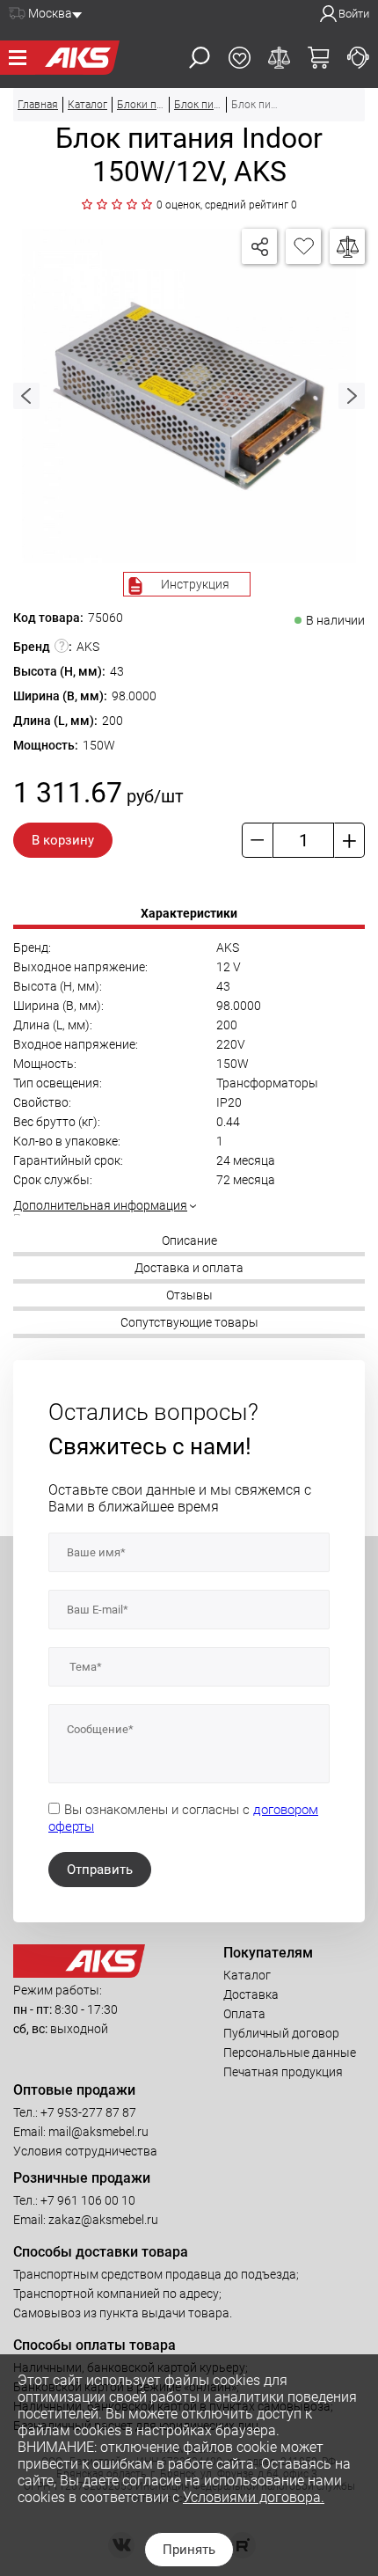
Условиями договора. (254, 2497)
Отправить (100, 1870)
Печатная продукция (283, 2072)
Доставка (251, 1994)
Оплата (244, 2014)
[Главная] (77, 58)
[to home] (79, 1973)
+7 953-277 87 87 (88, 2112)
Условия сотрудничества (85, 2151)
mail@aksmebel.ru (98, 2132)
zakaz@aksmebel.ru (103, 2220)
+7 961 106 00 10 (88, 2200)
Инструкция (195, 584)
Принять (189, 2550)
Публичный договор (281, 2033)
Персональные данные (290, 2053)
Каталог (247, 1975)
